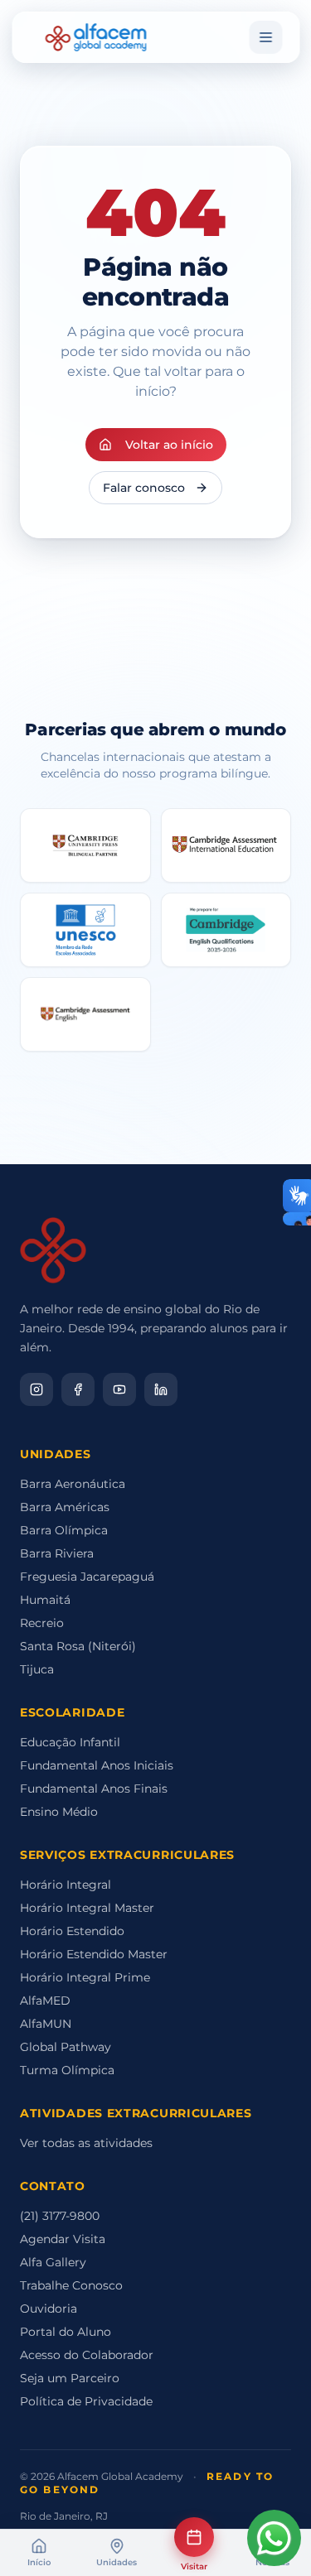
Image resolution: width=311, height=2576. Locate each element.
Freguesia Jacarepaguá (87, 1577)
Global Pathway (66, 2047)
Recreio (42, 1623)
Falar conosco (144, 488)
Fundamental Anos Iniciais (97, 1765)
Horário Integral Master (87, 1908)
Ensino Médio (59, 1812)
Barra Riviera (57, 1553)
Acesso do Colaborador (87, 2355)
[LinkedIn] (161, 1389)
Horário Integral (66, 1885)
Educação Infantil (70, 1742)
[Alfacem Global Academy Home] (95, 37)
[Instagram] (36, 1389)
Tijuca (37, 1669)
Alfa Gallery (53, 2262)
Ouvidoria (49, 2309)
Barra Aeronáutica (73, 1484)
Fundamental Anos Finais (94, 1789)
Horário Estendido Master (94, 1954)
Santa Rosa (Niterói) (78, 1646)
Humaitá (45, 1600)
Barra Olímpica (64, 1530)
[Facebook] (78, 1389)
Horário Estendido (72, 1931)
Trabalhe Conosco (71, 2285)
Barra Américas (65, 1507)
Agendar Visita (63, 2239)
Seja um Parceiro (70, 2378)
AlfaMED (45, 2001)
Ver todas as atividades (86, 2143)
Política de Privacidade (86, 2401)
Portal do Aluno (66, 2332)
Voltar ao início (169, 445)
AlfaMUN (46, 2024)
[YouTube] (119, 1389)
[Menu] (265, 37)
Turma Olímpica (67, 2070)
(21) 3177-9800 (60, 2216)
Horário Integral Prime (85, 1977)
